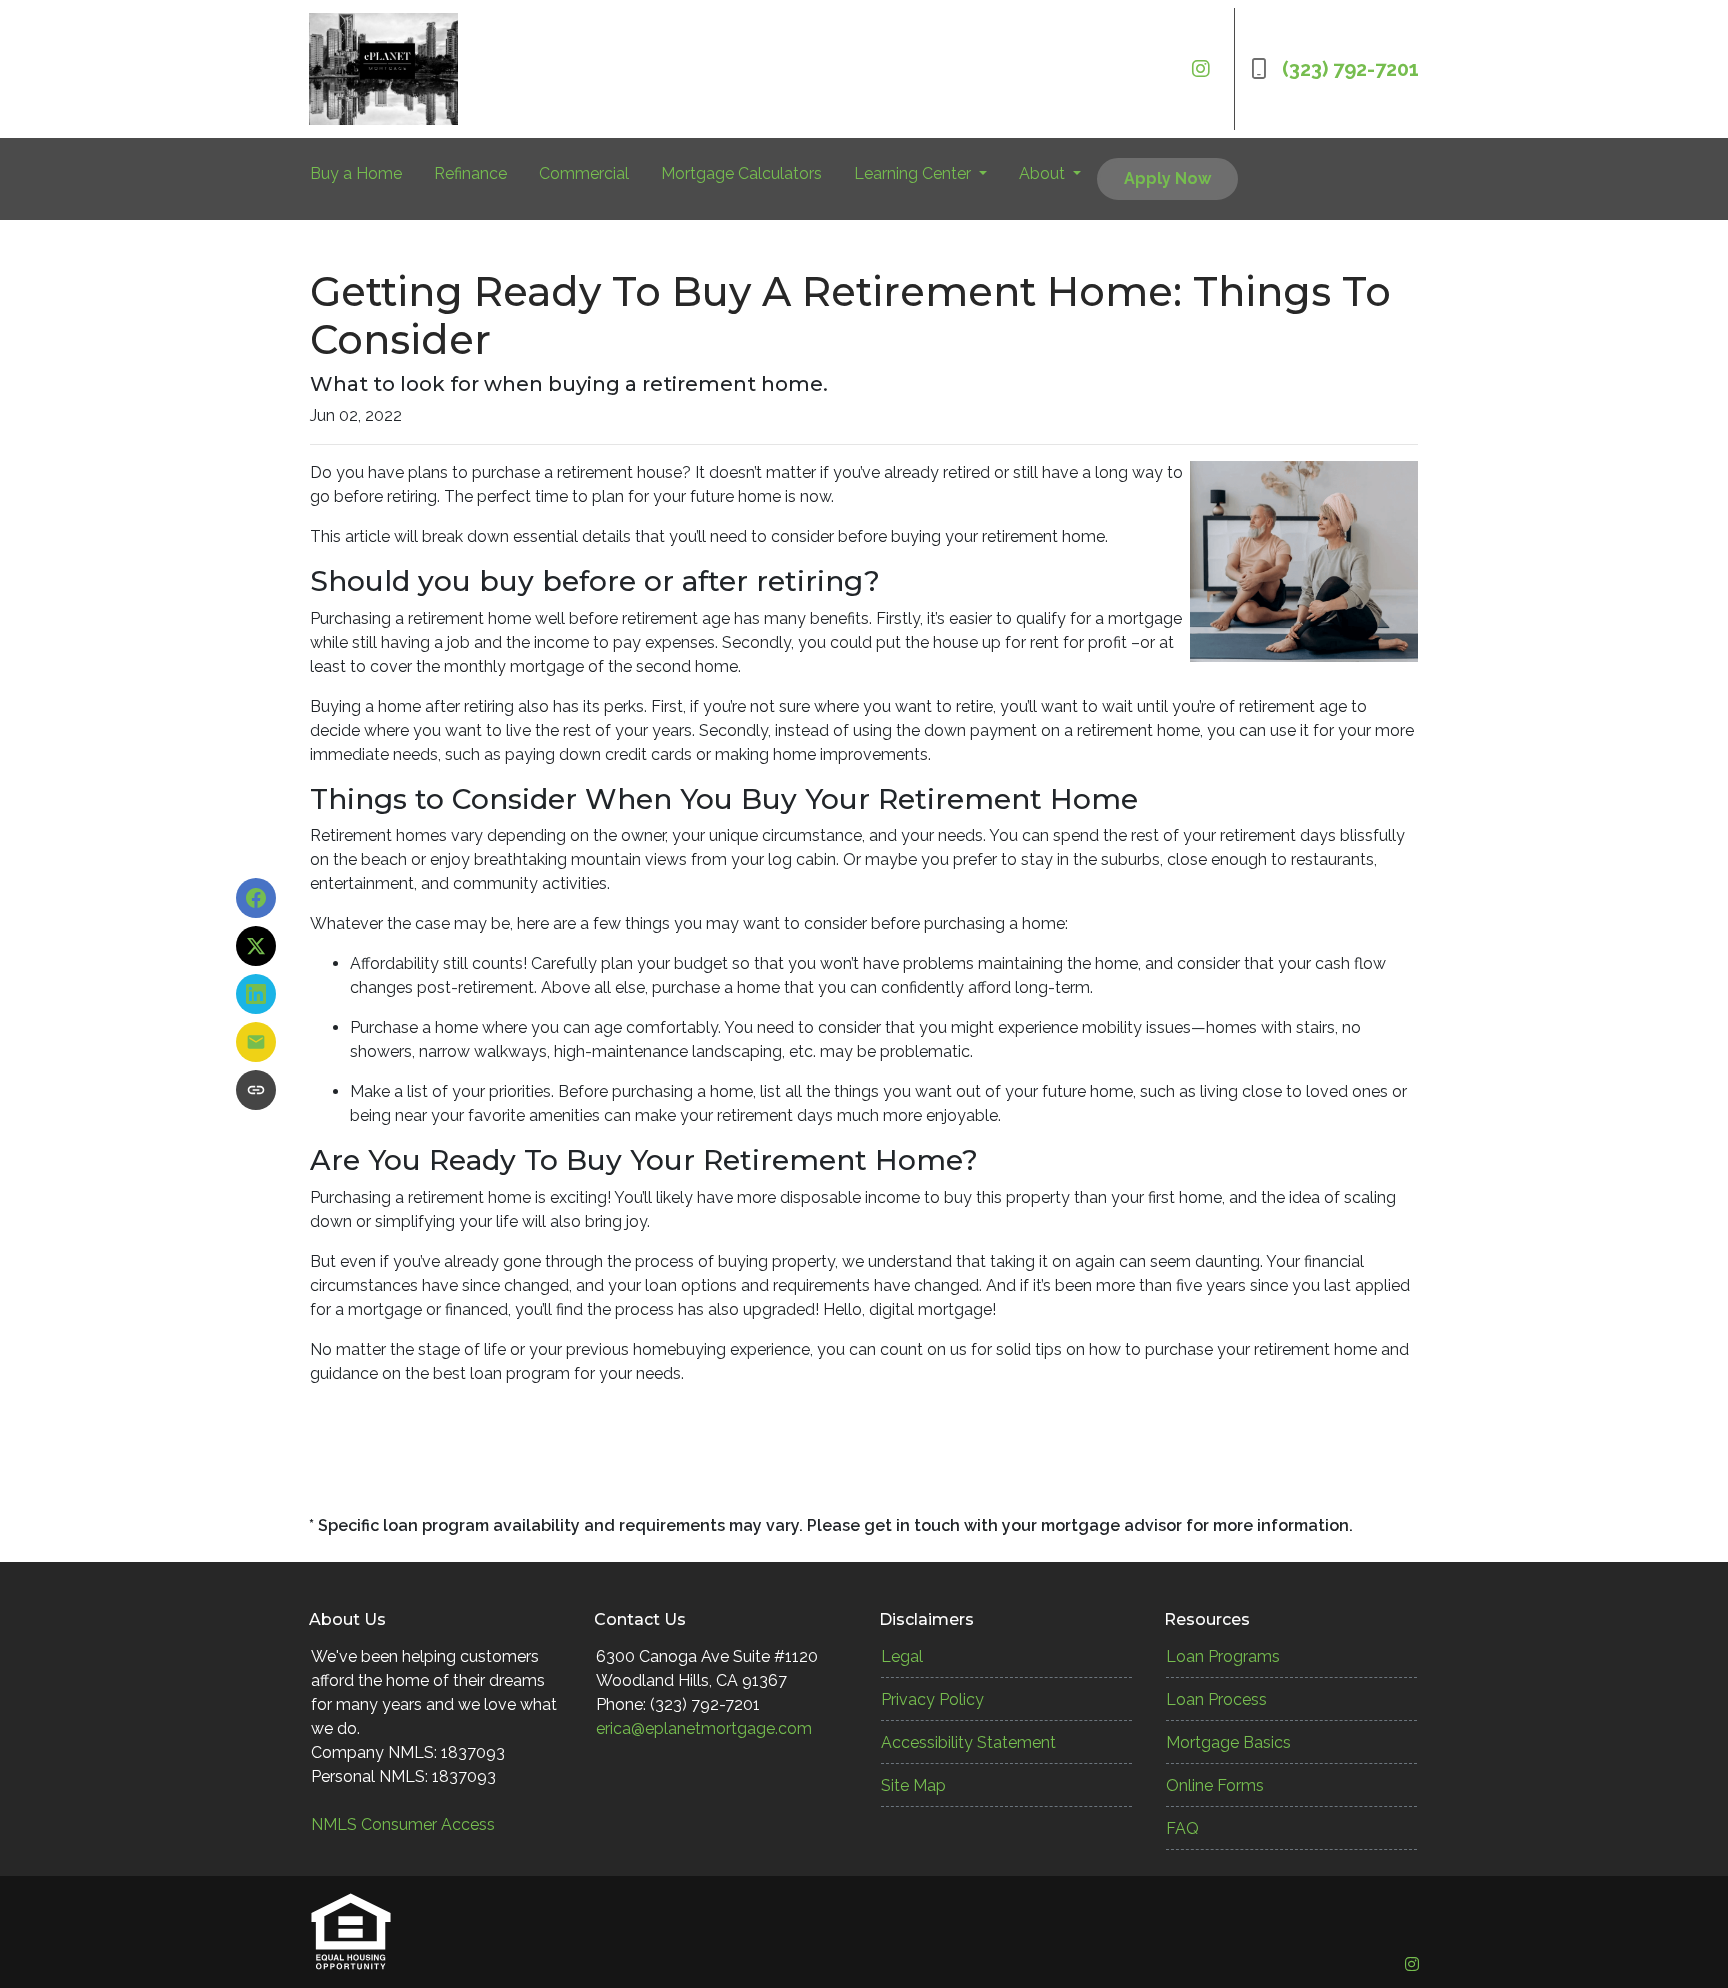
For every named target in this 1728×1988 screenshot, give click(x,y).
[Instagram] (1201, 69)
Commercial (584, 173)
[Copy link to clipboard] (256, 1090)
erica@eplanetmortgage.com (704, 1728)
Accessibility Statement (968, 1742)
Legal (902, 1656)
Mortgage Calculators (741, 173)
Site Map (913, 1785)
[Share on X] (256, 946)
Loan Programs (1223, 1656)
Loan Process (1216, 1699)
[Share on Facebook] (256, 898)
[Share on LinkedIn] (256, 994)
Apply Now (1167, 178)
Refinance (470, 173)
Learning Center (914, 173)
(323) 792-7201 (1350, 69)
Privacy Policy (932, 1699)
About (1044, 173)
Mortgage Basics (1228, 1742)
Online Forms (1215, 1785)
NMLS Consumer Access (403, 1824)
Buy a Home (356, 173)
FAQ (1182, 1828)
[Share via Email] (256, 1042)
